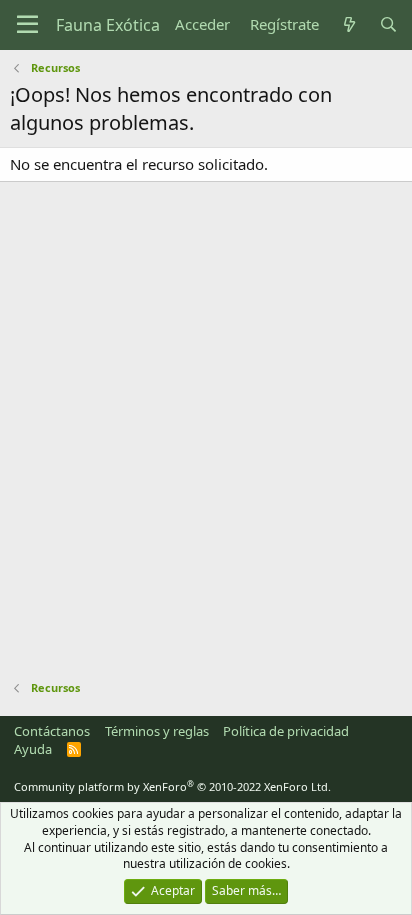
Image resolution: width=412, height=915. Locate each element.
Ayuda (33, 749)
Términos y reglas (157, 731)
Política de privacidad (286, 731)
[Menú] (27, 25)
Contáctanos (52, 731)
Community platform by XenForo (172, 786)
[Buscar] (388, 24)
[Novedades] (348, 24)
